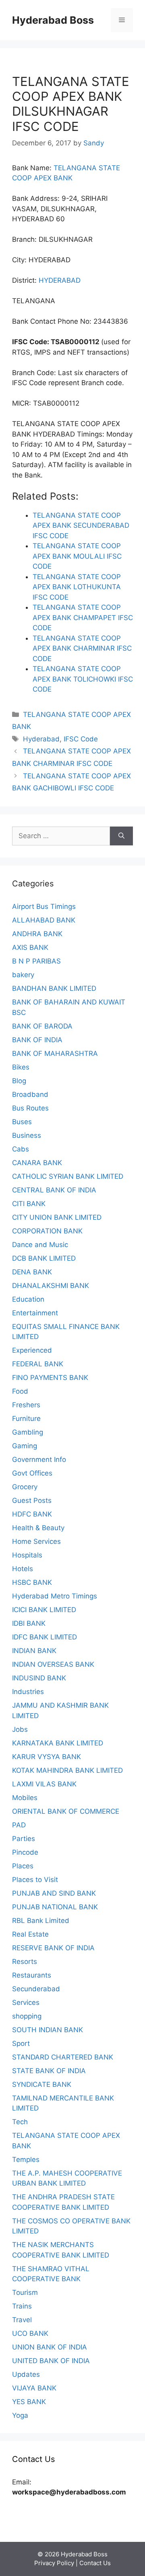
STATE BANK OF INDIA (49, 2071)
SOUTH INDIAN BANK (48, 2030)
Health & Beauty (38, 1528)
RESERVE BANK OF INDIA (53, 1948)
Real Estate (30, 1934)
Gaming (25, 1446)
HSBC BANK (32, 1582)
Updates (26, 2374)
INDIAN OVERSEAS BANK (53, 1664)
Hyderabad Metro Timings (55, 1596)
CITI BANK (29, 1204)
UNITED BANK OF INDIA (51, 2361)
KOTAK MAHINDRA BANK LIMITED (67, 1770)
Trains (22, 2306)
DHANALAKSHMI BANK (51, 1286)
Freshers (26, 1405)
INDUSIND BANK (39, 1678)
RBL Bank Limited (41, 1921)
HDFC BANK (32, 1514)
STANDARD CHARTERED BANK (63, 2057)
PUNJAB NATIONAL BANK (55, 1907)
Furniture (26, 1419)
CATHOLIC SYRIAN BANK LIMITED (68, 1176)
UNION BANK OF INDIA (50, 2347)
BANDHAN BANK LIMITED (54, 988)
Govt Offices (32, 1473)
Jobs (20, 1729)
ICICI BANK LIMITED (44, 1610)
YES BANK (29, 2402)
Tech (20, 2122)
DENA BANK (32, 1272)
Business (27, 1135)
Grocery (25, 1487)
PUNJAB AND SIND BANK (54, 1893)
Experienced (32, 1350)
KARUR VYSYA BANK (47, 1757)
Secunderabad (36, 1989)
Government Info (39, 1459)
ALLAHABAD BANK (44, 920)
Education (28, 1299)
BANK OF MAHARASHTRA (55, 1053)
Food (20, 1391)
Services (26, 2002)
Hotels (23, 1569)
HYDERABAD (60, 280)
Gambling (28, 1432)
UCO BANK (30, 2333)
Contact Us (95, 2563)
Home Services (36, 1541)
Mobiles (25, 1798)
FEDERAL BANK (38, 1364)
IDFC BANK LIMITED (45, 1637)
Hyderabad (41, 739)
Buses (22, 1122)
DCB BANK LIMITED (44, 1258)
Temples (26, 2160)
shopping (27, 2016)
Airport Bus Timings (44, 906)
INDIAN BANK (34, 1651)
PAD (19, 1825)
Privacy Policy (54, 2563)
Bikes (21, 1067)
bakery (23, 975)
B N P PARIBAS (36, 961)
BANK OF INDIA (37, 1040)
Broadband (30, 1094)
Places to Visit (35, 1880)
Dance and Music (40, 1245)
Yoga (20, 2415)
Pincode (25, 1852)
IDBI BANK (29, 1623)
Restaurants (32, 1975)
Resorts (25, 1962)
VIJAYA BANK (34, 2388)
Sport (21, 2043)
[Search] (121, 836)
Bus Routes (30, 1108)
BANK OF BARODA (42, 1026)
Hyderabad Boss (53, 20)
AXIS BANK (30, 947)
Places (23, 1866)
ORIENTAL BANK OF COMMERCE (66, 1811)
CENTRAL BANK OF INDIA (54, 1190)
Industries (28, 1692)
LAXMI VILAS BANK (44, 1784)
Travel (22, 2320)
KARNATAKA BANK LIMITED (58, 1743)
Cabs (21, 1149)
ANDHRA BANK (37, 934)
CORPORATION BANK (47, 1231)
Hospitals (27, 1555)
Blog (19, 1081)
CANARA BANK (37, 1163)
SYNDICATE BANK (42, 2084)
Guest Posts (32, 1500)
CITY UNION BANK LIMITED (57, 1217)
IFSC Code (81, 739)
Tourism (25, 2292)
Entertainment (35, 1313)
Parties (24, 1839)
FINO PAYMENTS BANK (50, 1378)
